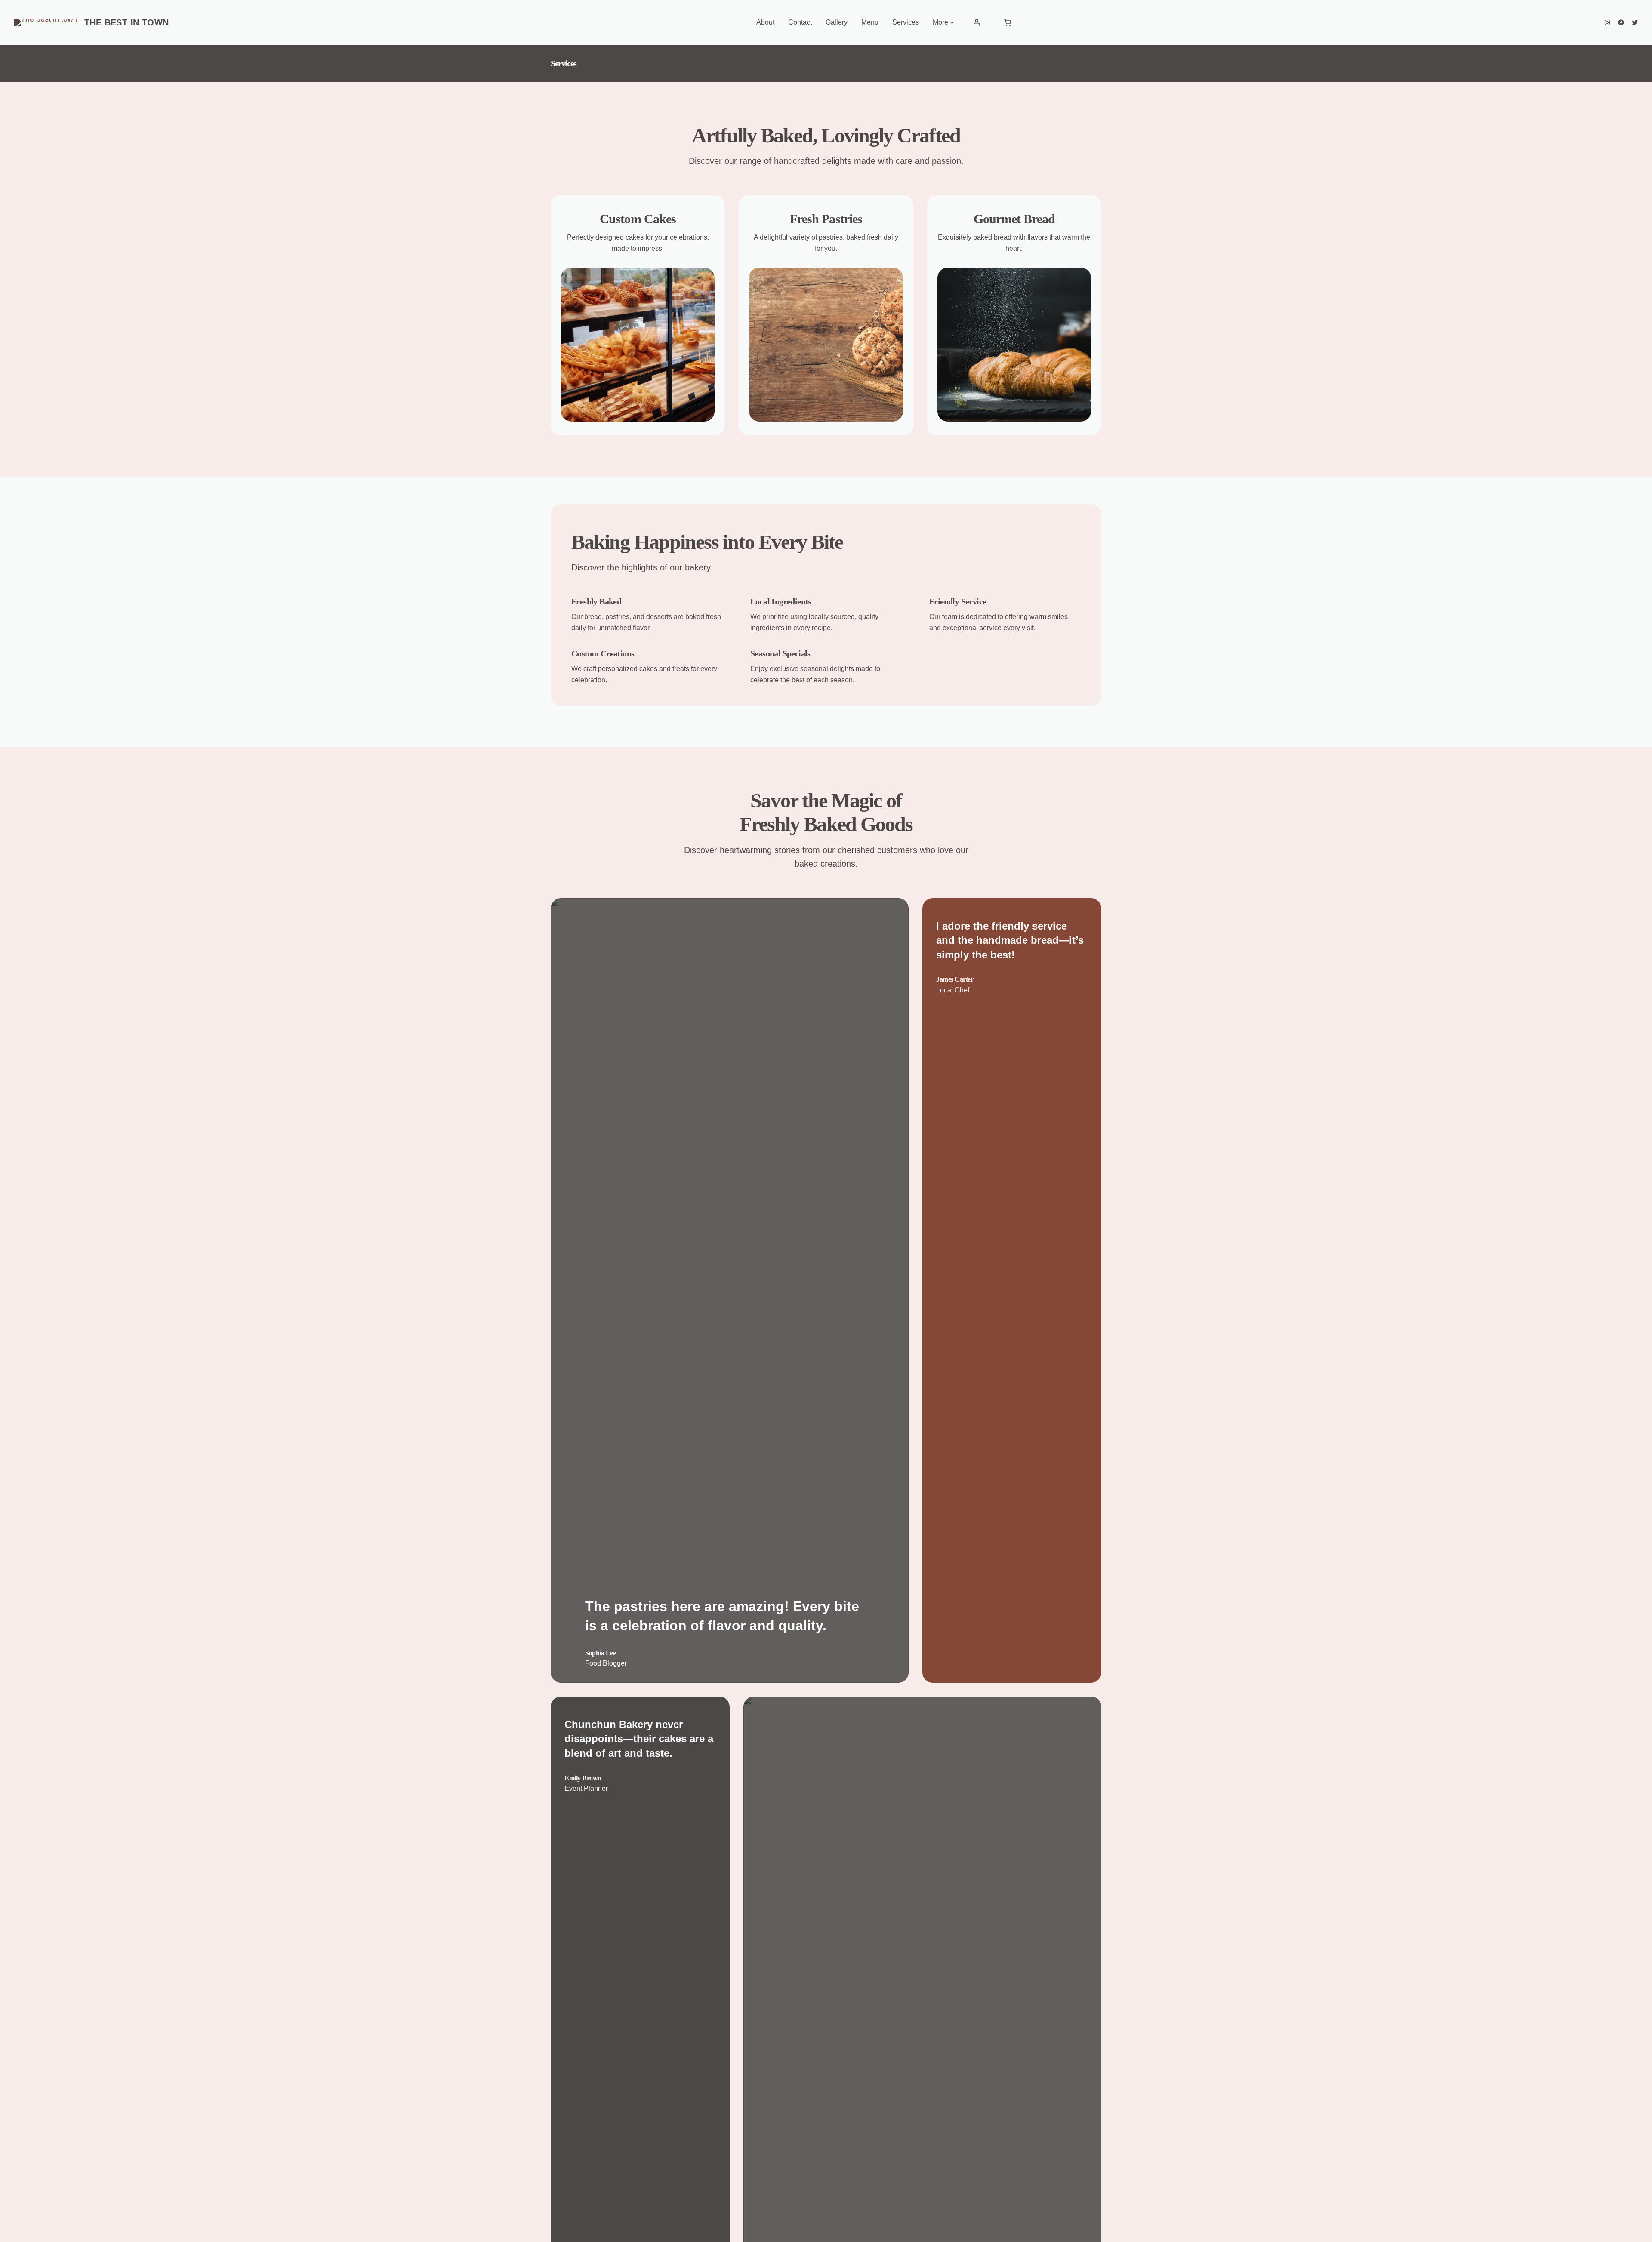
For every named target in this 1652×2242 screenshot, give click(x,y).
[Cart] (1008, 22)
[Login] (977, 22)
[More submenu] (952, 22)
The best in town (126, 22)
